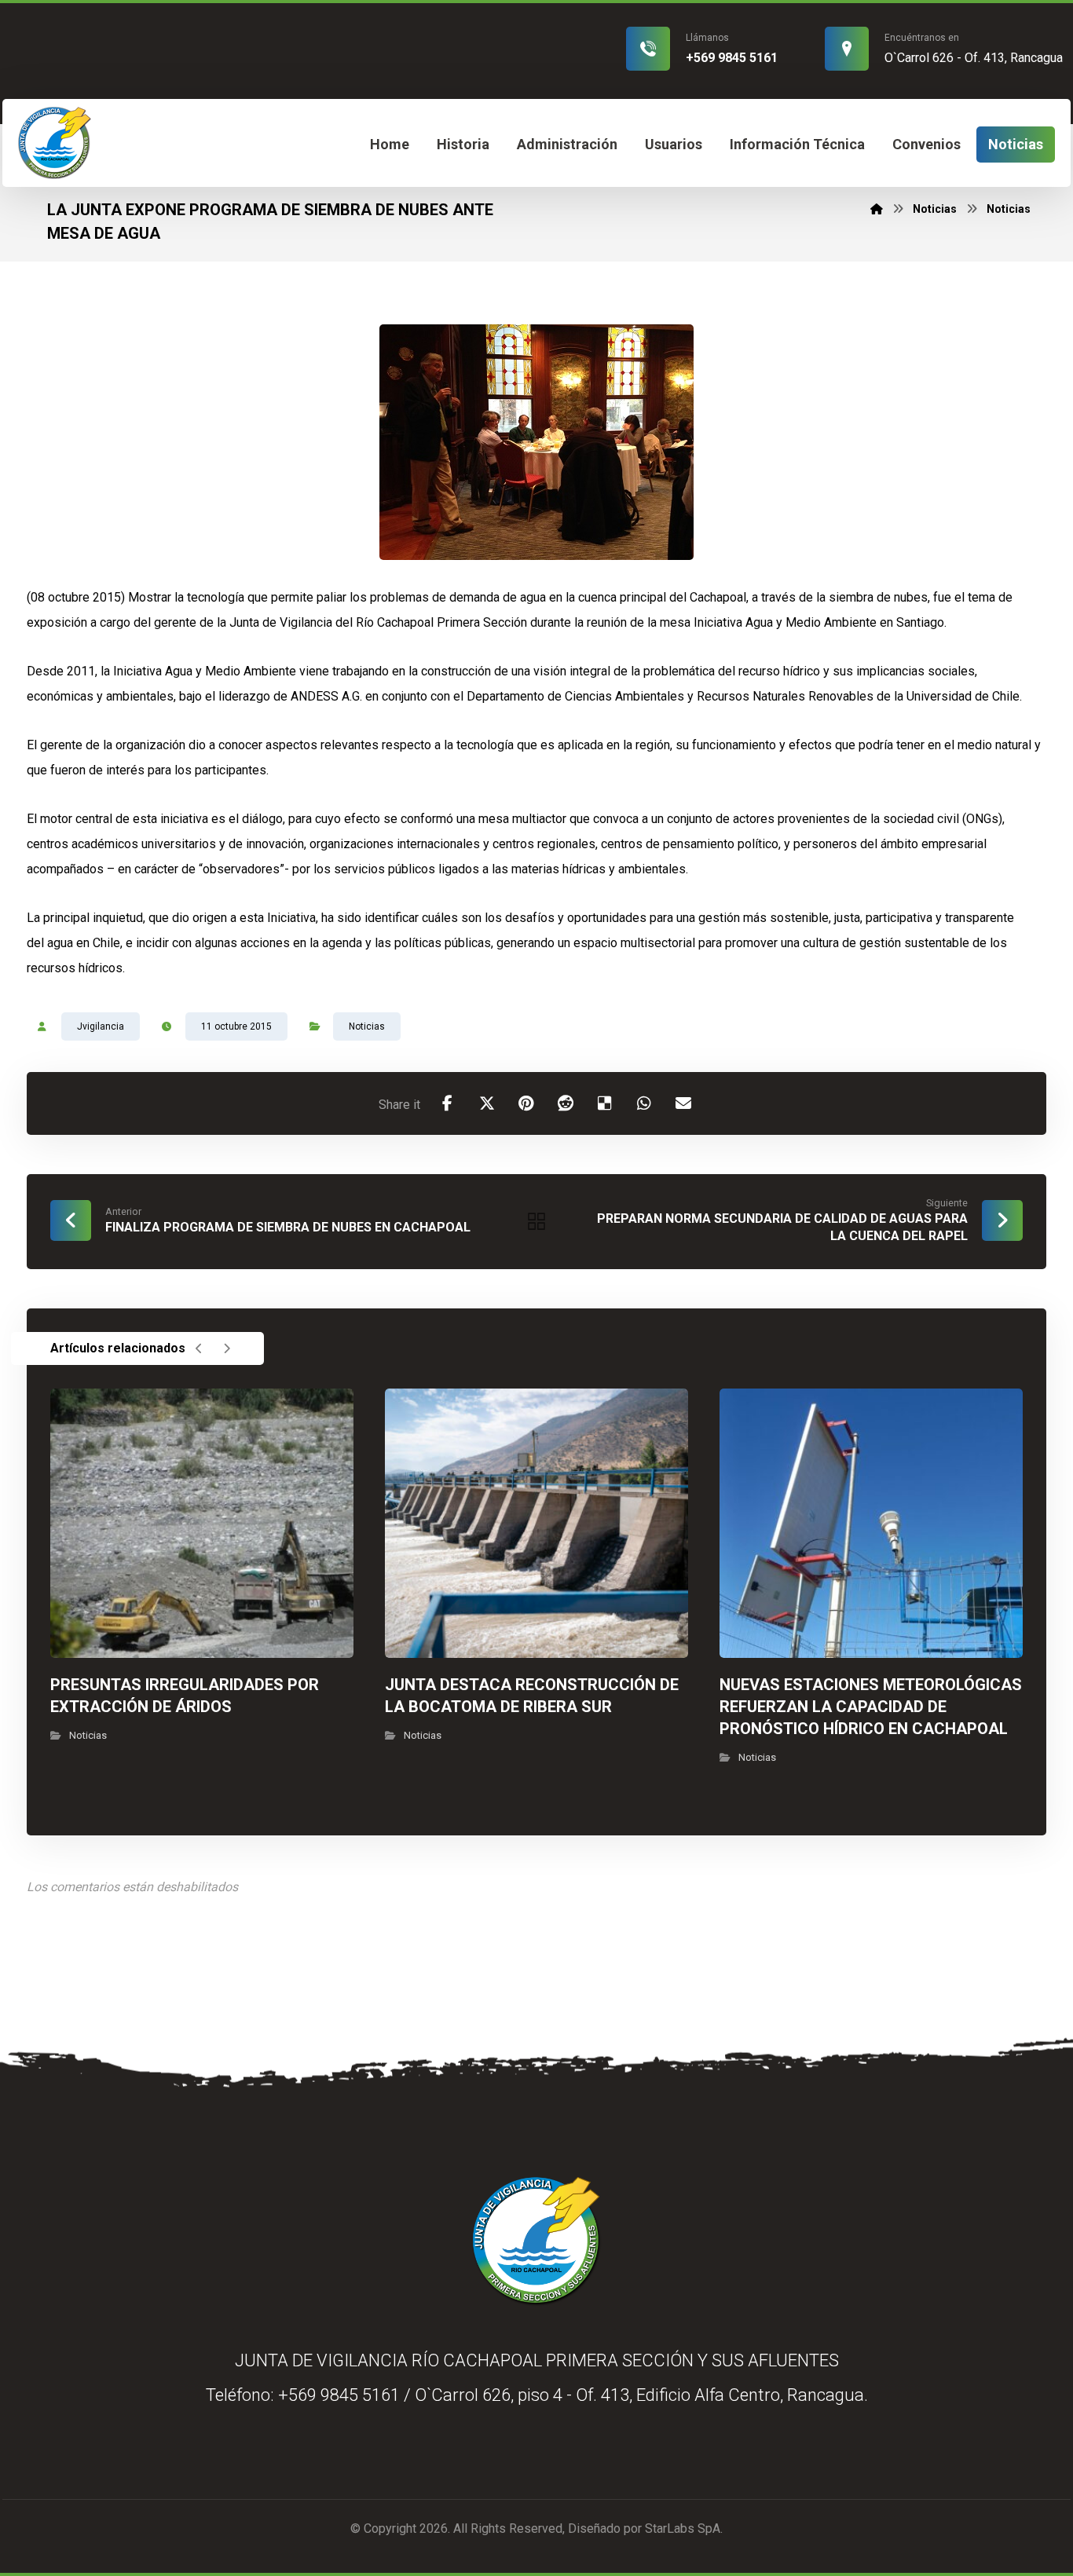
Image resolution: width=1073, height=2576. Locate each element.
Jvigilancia (101, 1026)
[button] (448, 1103)
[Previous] (199, 1348)
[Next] (227, 1348)
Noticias (367, 1026)
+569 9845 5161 (339, 2395)
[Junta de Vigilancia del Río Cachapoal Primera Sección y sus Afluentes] (55, 143)
